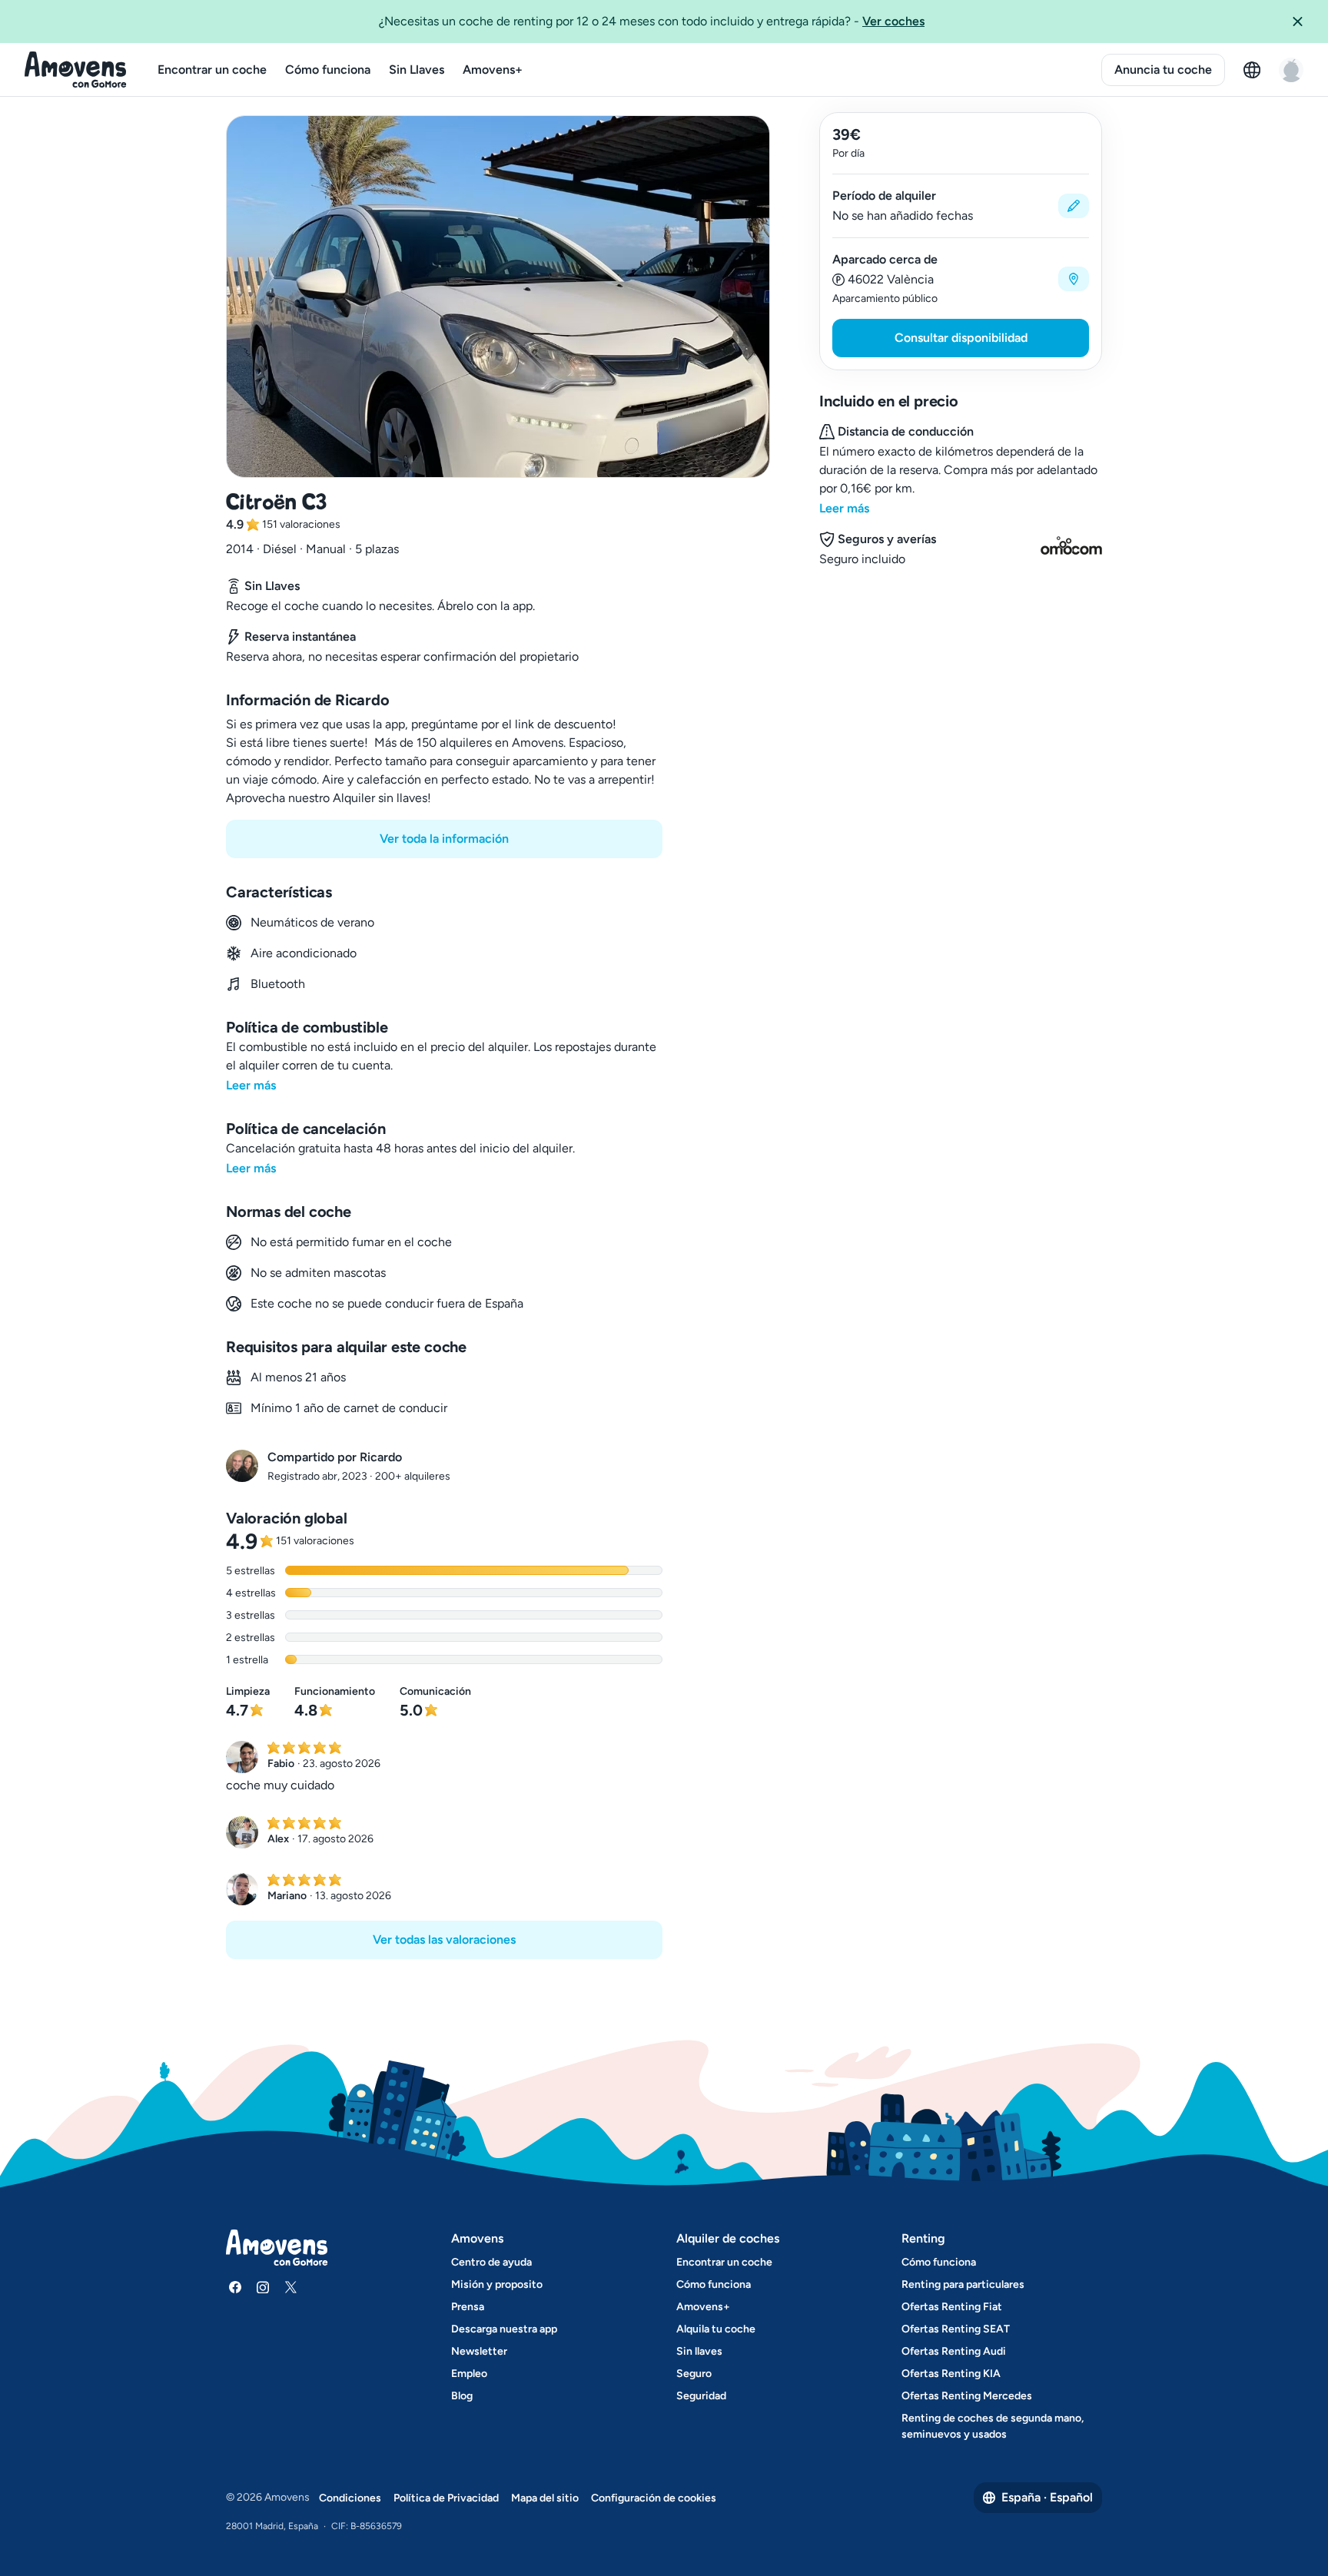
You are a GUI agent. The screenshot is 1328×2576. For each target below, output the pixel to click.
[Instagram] (263, 2287)
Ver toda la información (444, 839)
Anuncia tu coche (1163, 70)
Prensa (468, 2307)
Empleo (469, 2374)
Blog (462, 2396)
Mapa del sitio (545, 2498)
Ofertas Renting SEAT (956, 2329)
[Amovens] (76, 70)
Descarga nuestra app (504, 2329)
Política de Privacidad (446, 2498)
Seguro (694, 2374)
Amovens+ (493, 70)
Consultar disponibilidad (961, 338)
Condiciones (350, 2498)
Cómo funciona (328, 70)
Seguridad (701, 2396)
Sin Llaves (417, 70)
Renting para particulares (963, 2284)
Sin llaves (699, 2351)
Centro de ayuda (491, 2262)
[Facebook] (235, 2287)
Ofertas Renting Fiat (952, 2307)
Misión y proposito (497, 2284)
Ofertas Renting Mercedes (967, 2396)
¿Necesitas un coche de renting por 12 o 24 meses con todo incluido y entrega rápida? (652, 21)
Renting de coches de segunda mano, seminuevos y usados (993, 2426)
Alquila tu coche (716, 2329)
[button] (1303, 22)
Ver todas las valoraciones (444, 1939)
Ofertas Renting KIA (951, 2374)
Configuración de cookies (654, 2498)
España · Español (1047, 2497)
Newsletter (479, 2351)
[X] (290, 2287)
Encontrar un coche (212, 70)
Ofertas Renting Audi (954, 2351)
